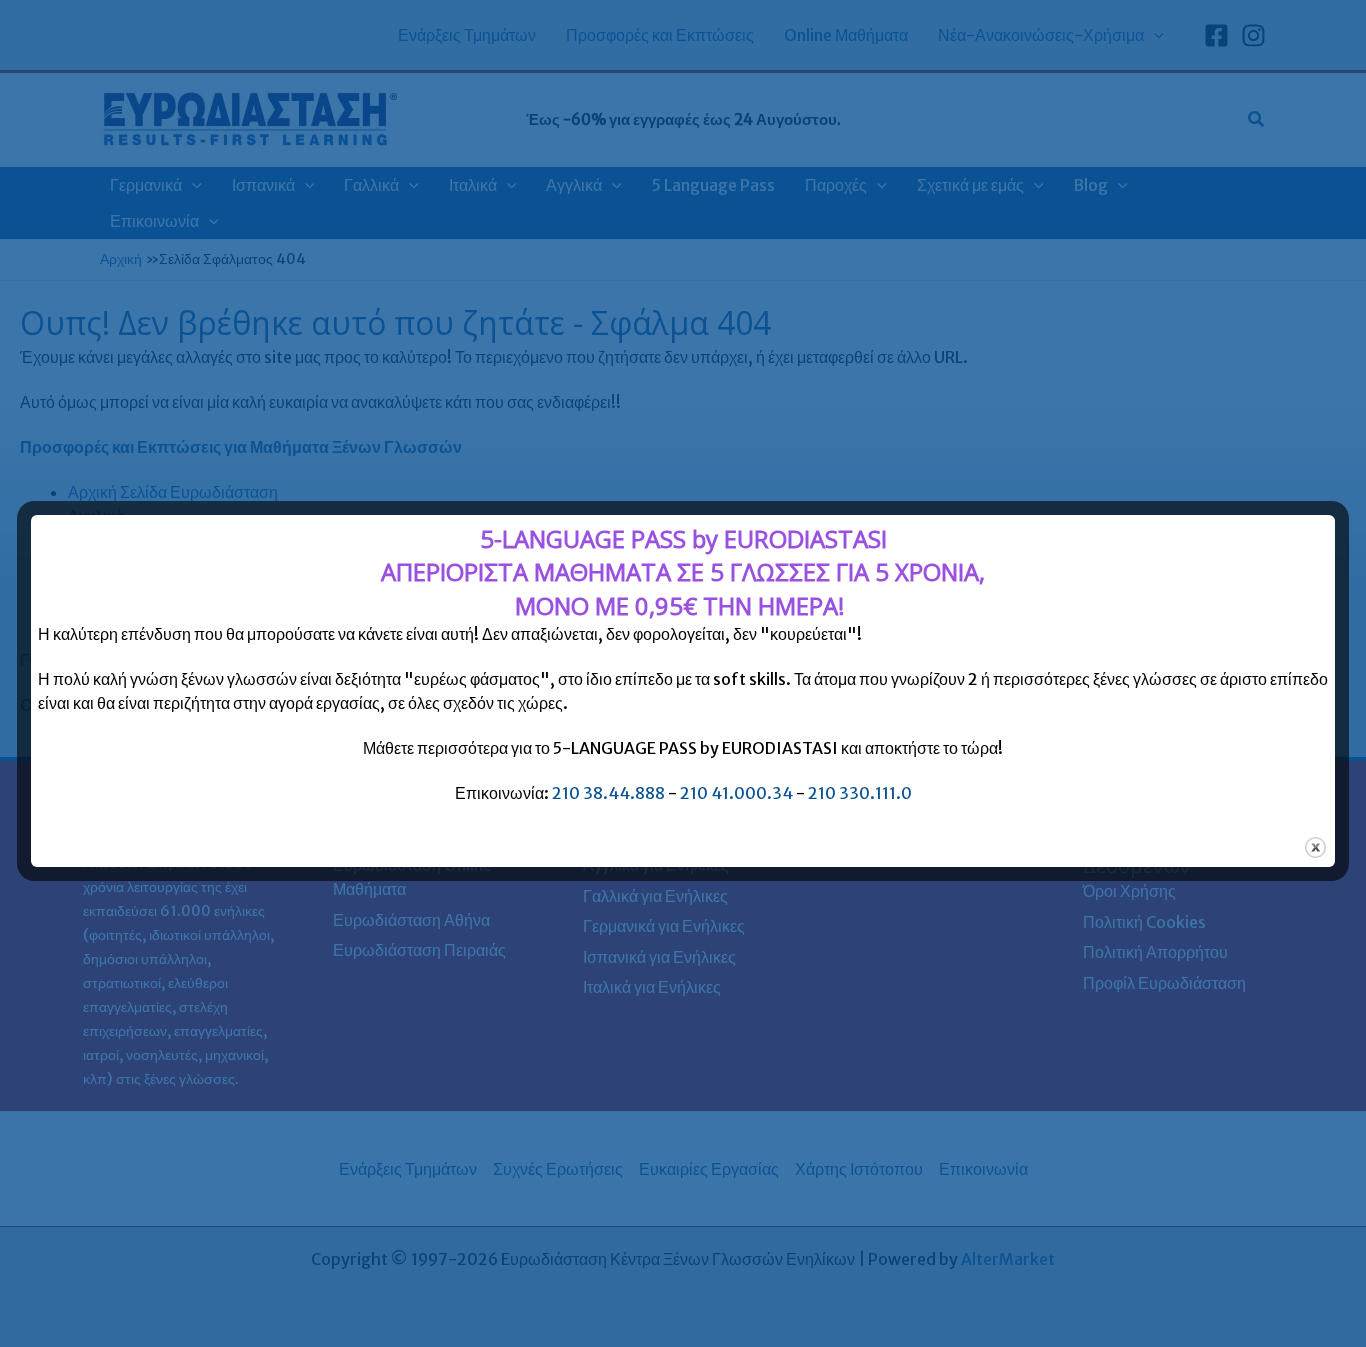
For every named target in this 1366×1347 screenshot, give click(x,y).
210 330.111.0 (860, 793)
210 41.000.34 (736, 793)
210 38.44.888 (608, 793)
